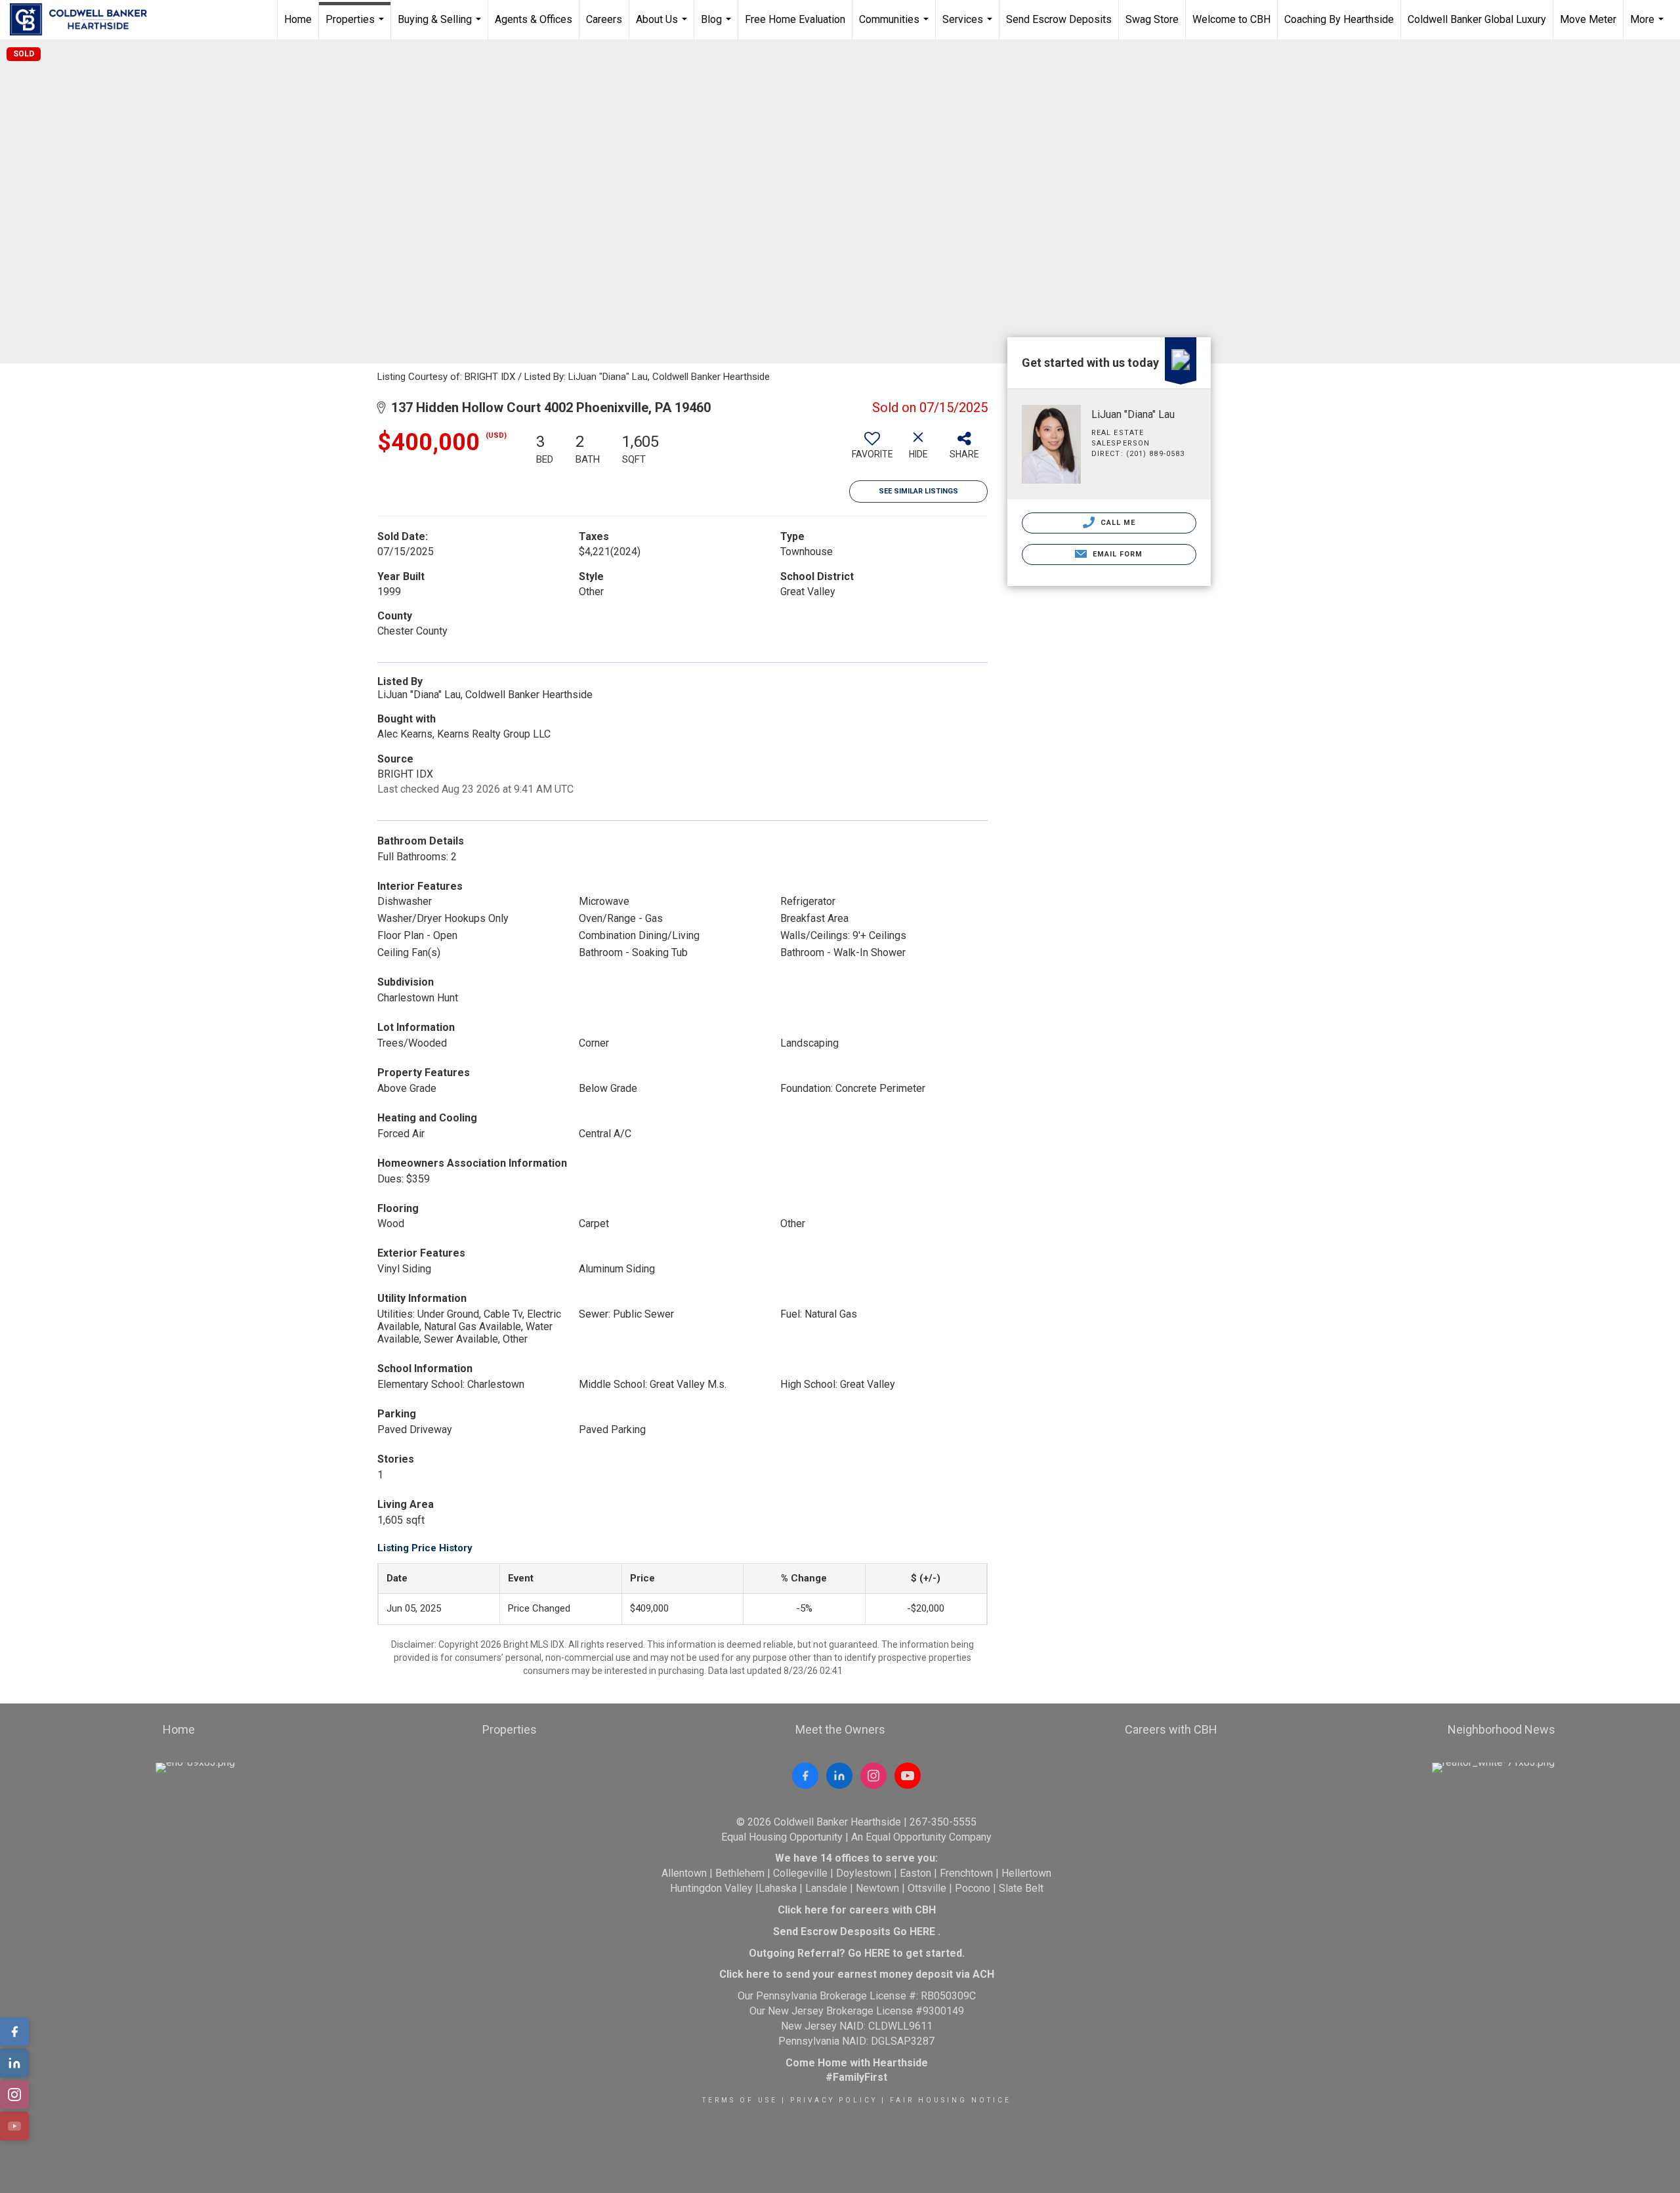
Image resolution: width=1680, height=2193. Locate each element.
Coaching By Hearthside (1339, 19)
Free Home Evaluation (795, 19)
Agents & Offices (534, 19)
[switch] (872, 450)
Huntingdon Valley (711, 1888)
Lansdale (826, 1888)
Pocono (973, 1888)
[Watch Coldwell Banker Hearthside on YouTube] (908, 1776)
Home (298, 19)
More (1648, 26)
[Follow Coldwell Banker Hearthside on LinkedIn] (839, 1776)
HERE (922, 1932)
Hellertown (1026, 1873)
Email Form (1116, 554)
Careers (604, 19)
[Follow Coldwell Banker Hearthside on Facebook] (805, 1776)
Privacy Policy (834, 2100)
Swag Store (1152, 19)
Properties (356, 26)
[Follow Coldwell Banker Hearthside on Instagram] (873, 1776)
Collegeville (800, 1873)
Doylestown (864, 1873)
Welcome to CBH (1231, 19)
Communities (895, 26)
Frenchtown (966, 1873)
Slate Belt (1021, 1888)
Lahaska (778, 1888)
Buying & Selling (441, 26)
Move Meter (1588, 19)
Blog (718, 26)
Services (969, 26)
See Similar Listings (918, 491)
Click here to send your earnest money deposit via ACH (857, 1974)
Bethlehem (740, 1873)
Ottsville (927, 1888)
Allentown (684, 1873)
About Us (663, 26)
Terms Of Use (740, 2100)
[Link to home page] (85, 20)
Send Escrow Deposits (1059, 19)
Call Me (1117, 523)
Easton (915, 1873)
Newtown (877, 1888)
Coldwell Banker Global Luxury (1477, 19)
